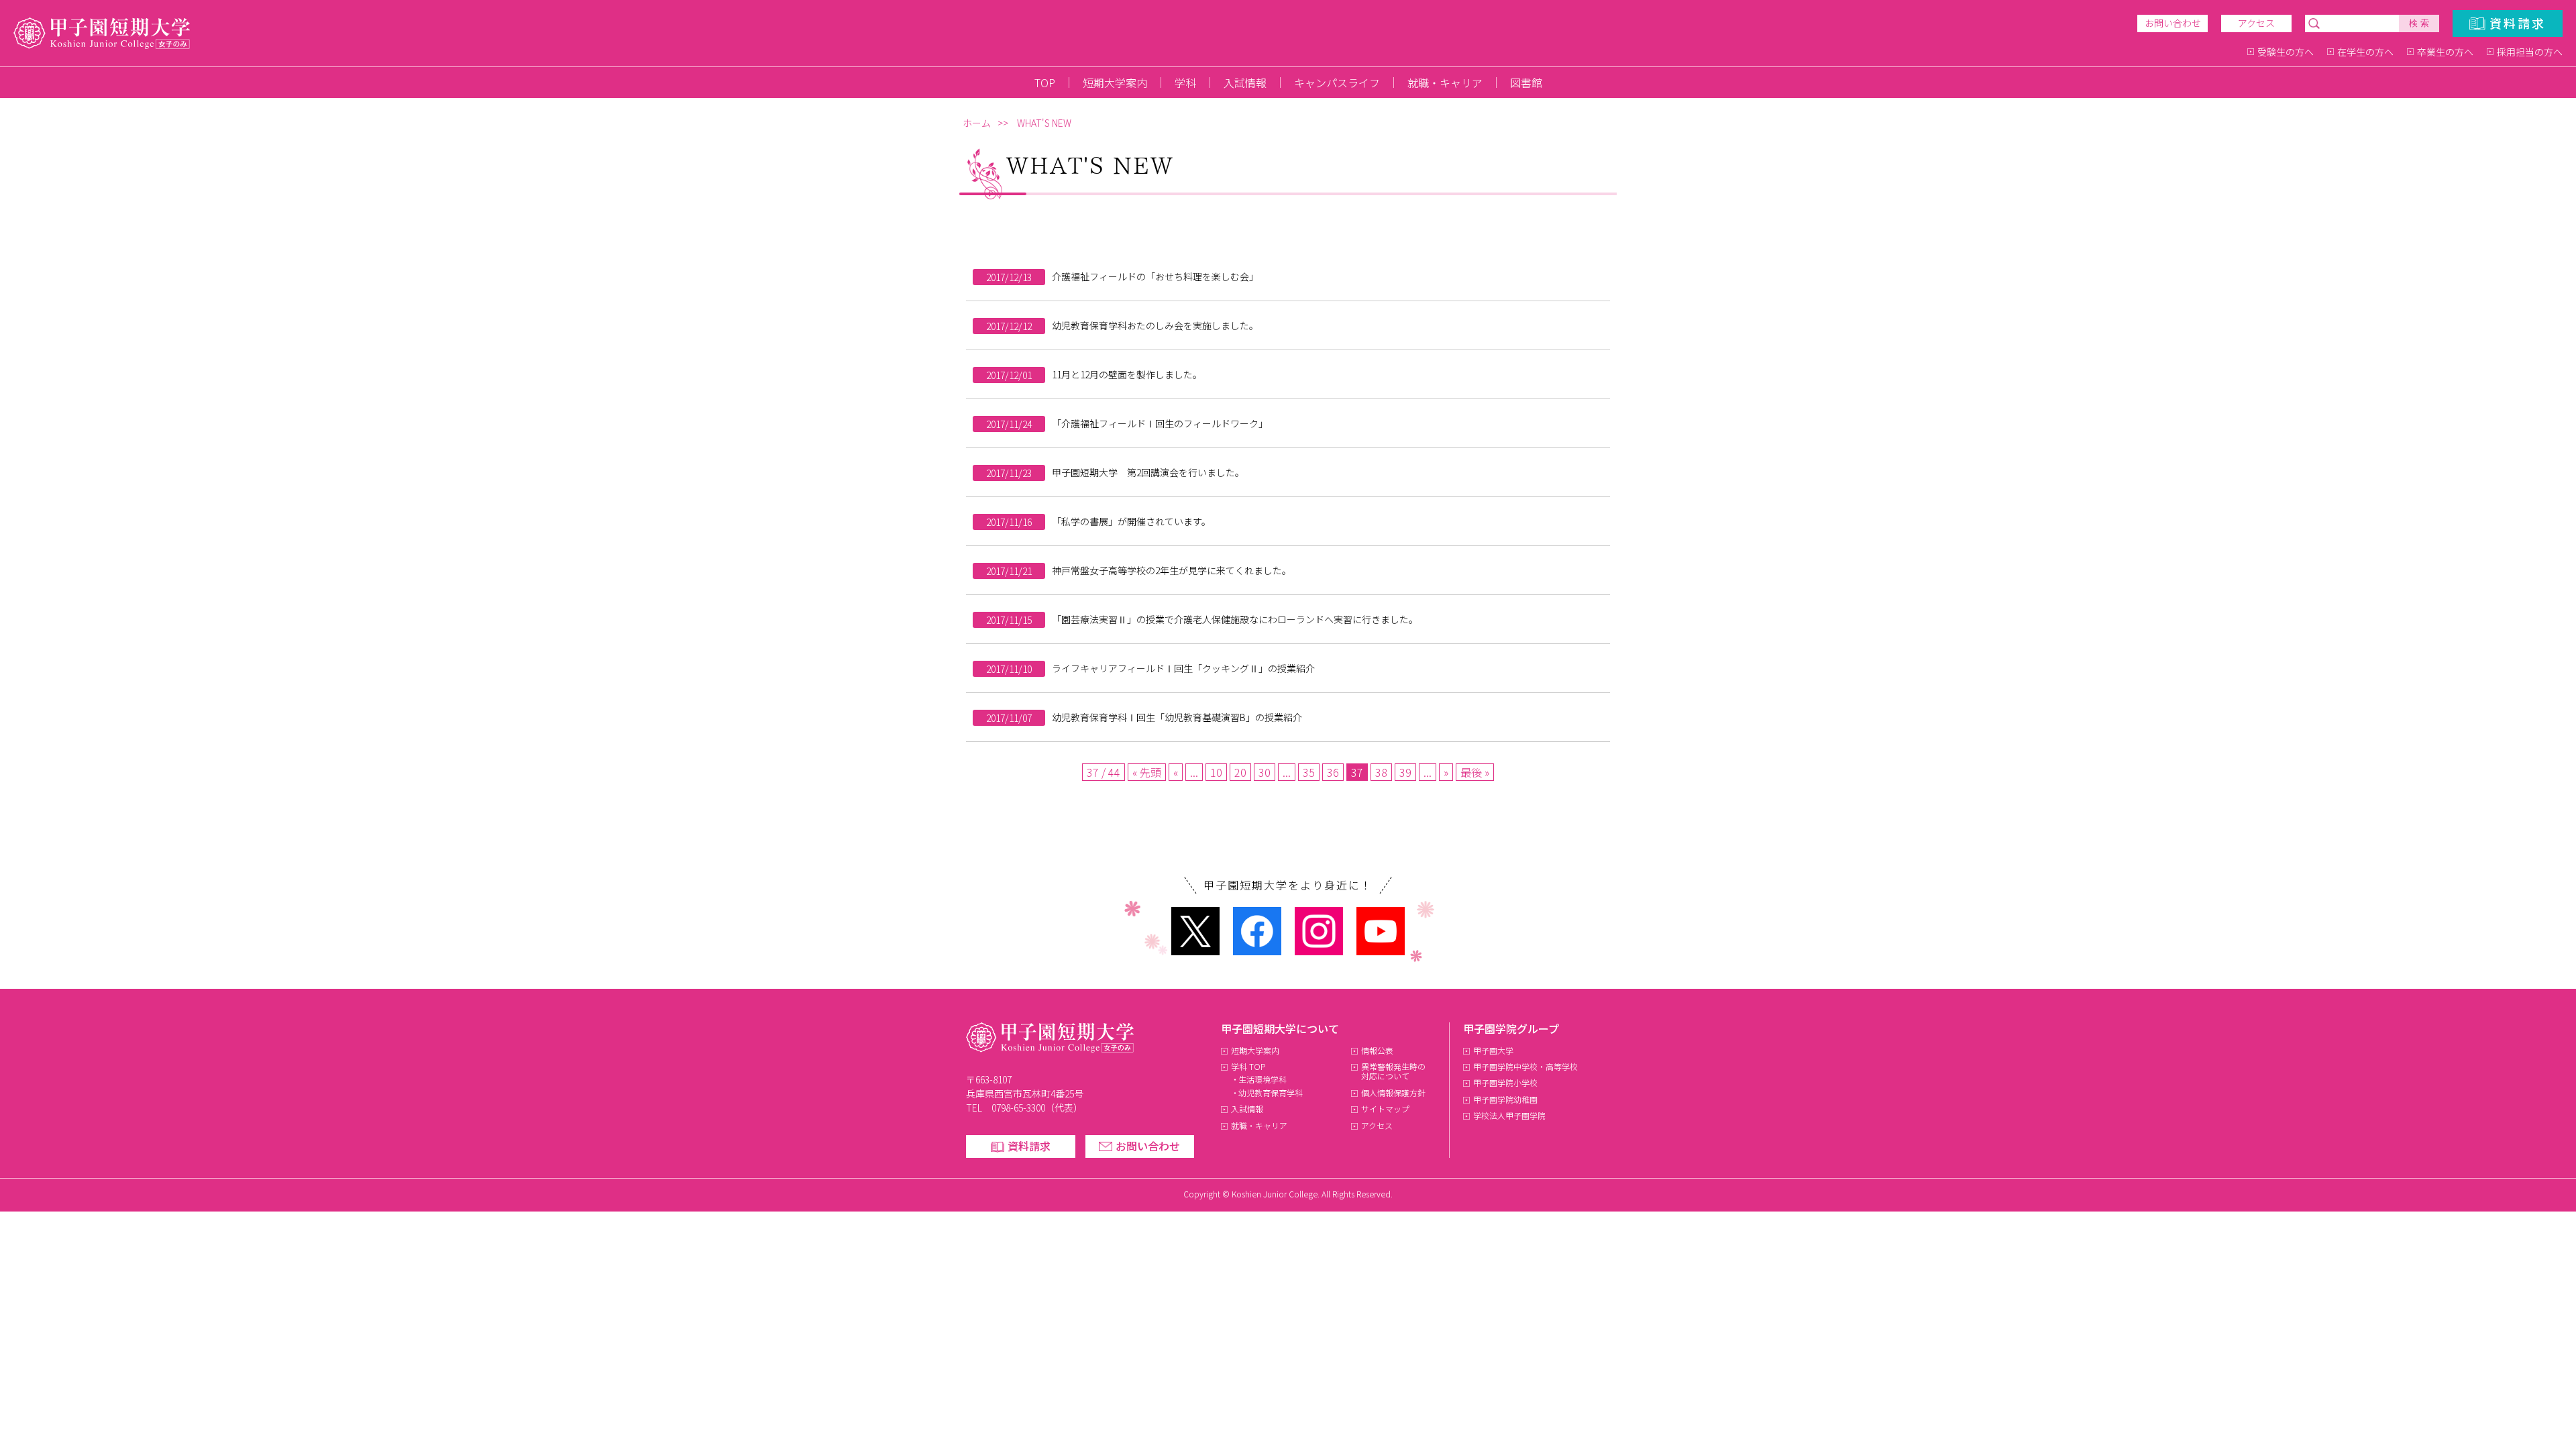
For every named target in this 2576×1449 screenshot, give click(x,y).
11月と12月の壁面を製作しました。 (1127, 374)
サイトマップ (1385, 1109)
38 (1381, 772)
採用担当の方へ (2530, 52)
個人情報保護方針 (1393, 1092)
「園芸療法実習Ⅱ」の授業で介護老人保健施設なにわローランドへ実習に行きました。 (1235, 619)
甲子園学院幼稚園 (1505, 1099)
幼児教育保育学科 (1271, 1092)
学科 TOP (1248, 1066)
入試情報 (1245, 83)
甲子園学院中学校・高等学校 (1525, 1066)
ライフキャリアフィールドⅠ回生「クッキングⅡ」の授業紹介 (1183, 668)
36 (1333, 772)
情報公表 (1377, 1050)
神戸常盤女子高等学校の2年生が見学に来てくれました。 (1172, 570)
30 (1265, 772)
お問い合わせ (2173, 23)
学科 (1185, 83)
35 (1309, 772)
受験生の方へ (2286, 52)
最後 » (1475, 772)
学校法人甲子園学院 (1509, 1115)
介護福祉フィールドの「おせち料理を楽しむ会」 (1155, 276)
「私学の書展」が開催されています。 (1131, 521)
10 (1216, 772)
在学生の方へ (2365, 52)
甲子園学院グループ (1511, 1028)
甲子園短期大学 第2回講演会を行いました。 (1148, 472)
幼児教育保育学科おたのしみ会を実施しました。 (1155, 325)
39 (1405, 772)
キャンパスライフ (1337, 83)
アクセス (2256, 23)
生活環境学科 (1263, 1079)
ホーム (977, 123)
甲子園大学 (1493, 1050)
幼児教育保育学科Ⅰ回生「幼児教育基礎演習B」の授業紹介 (1177, 717)
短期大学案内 (1115, 83)
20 (1240, 772)
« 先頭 (1147, 772)
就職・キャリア (1445, 83)
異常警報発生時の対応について (1393, 1071)
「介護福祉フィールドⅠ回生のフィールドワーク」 (1160, 423)
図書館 (1526, 83)
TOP (1045, 83)
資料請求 (2518, 23)
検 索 (2419, 23)
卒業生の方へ (2445, 52)
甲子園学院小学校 (1505, 1082)
